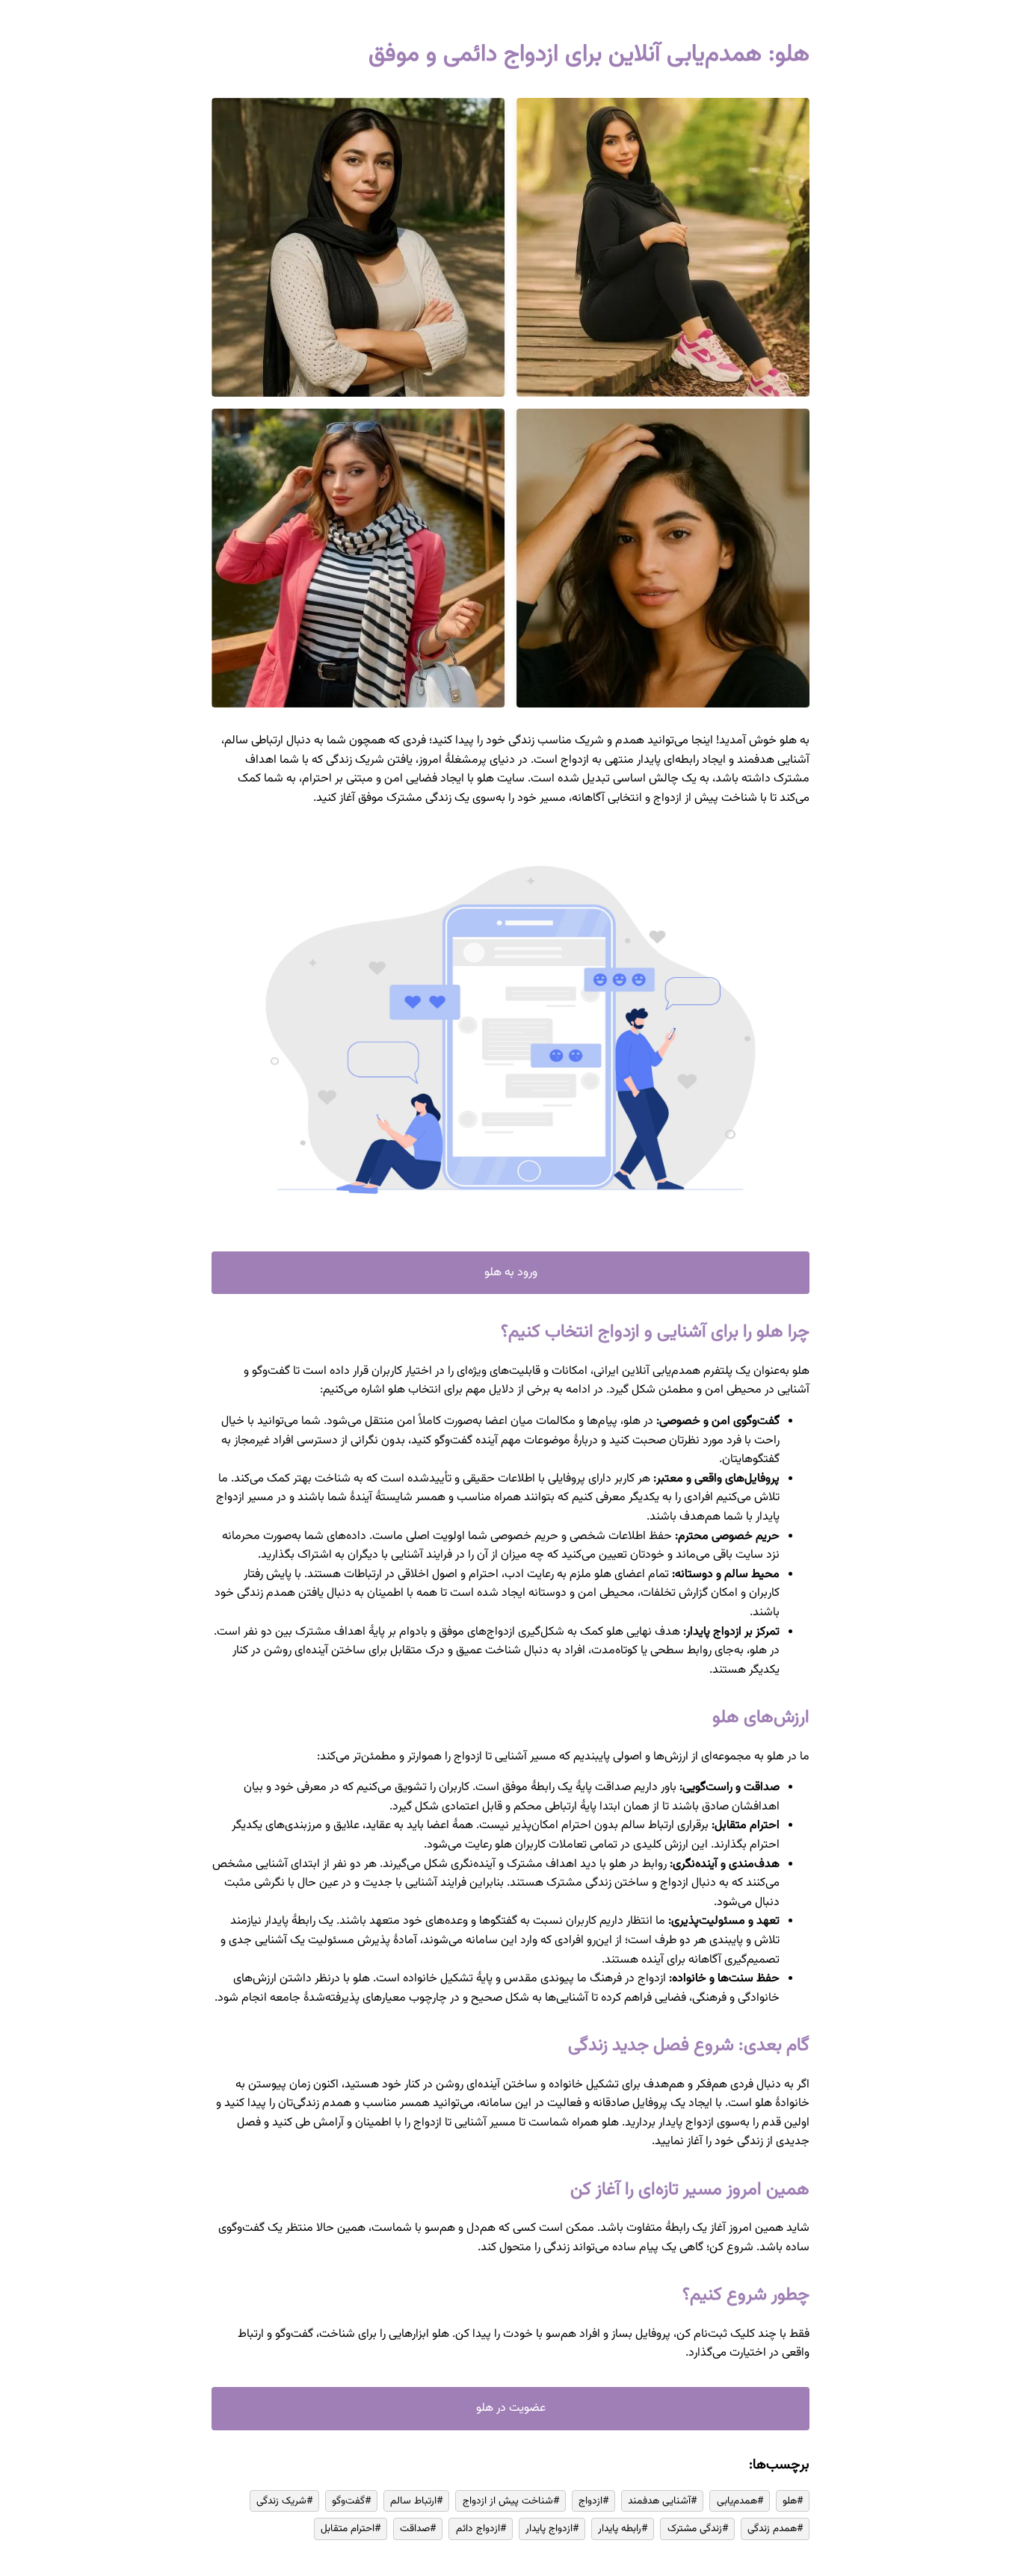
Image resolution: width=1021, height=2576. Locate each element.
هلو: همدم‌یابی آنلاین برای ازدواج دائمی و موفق (589, 55)
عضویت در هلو (511, 2408)
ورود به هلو (511, 1273)
